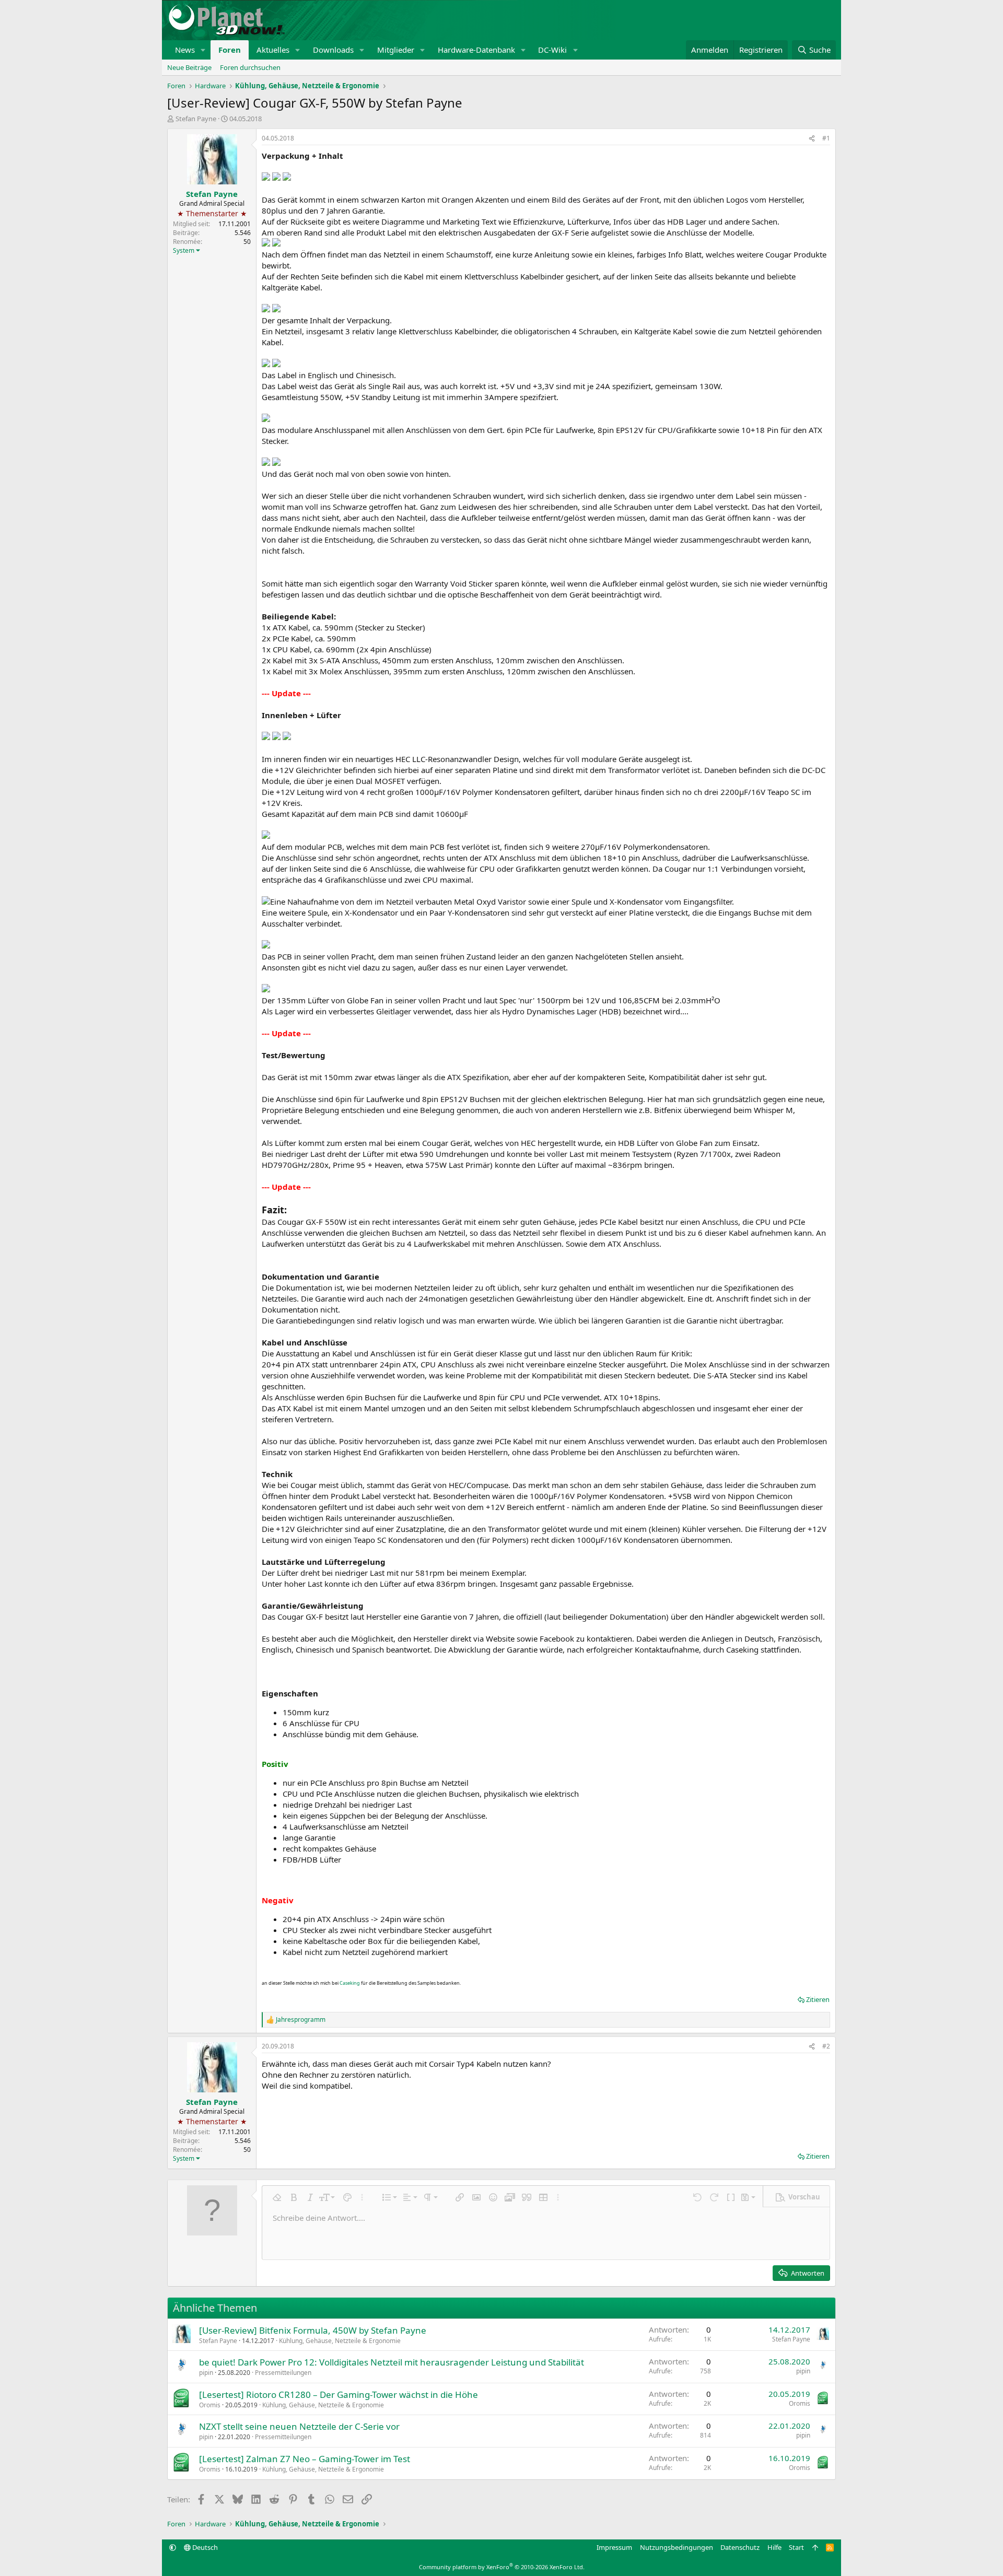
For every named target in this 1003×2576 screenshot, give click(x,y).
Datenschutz (740, 2547)
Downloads (333, 50)
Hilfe (774, 2547)
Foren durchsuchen (250, 67)
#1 (826, 138)
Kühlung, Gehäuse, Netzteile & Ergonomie (340, 2341)
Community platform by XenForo (502, 2567)
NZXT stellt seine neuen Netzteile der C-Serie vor (299, 2426)
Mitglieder (396, 50)
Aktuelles (273, 50)
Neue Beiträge (189, 67)
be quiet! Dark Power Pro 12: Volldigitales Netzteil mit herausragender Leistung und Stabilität (392, 2362)
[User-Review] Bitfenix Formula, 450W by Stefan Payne (313, 2330)
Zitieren (818, 1999)
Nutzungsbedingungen (677, 2547)
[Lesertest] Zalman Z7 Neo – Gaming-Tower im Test (305, 2459)
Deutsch (204, 2547)
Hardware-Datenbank (476, 50)
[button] (203, 50)
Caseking (350, 1983)
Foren (230, 50)
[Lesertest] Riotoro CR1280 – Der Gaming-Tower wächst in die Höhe (339, 2394)
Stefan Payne (196, 119)
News (185, 50)
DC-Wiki (552, 50)
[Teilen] (812, 139)
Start (796, 2547)
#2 (826, 2046)
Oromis (210, 2405)
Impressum (614, 2547)
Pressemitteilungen (283, 2373)
